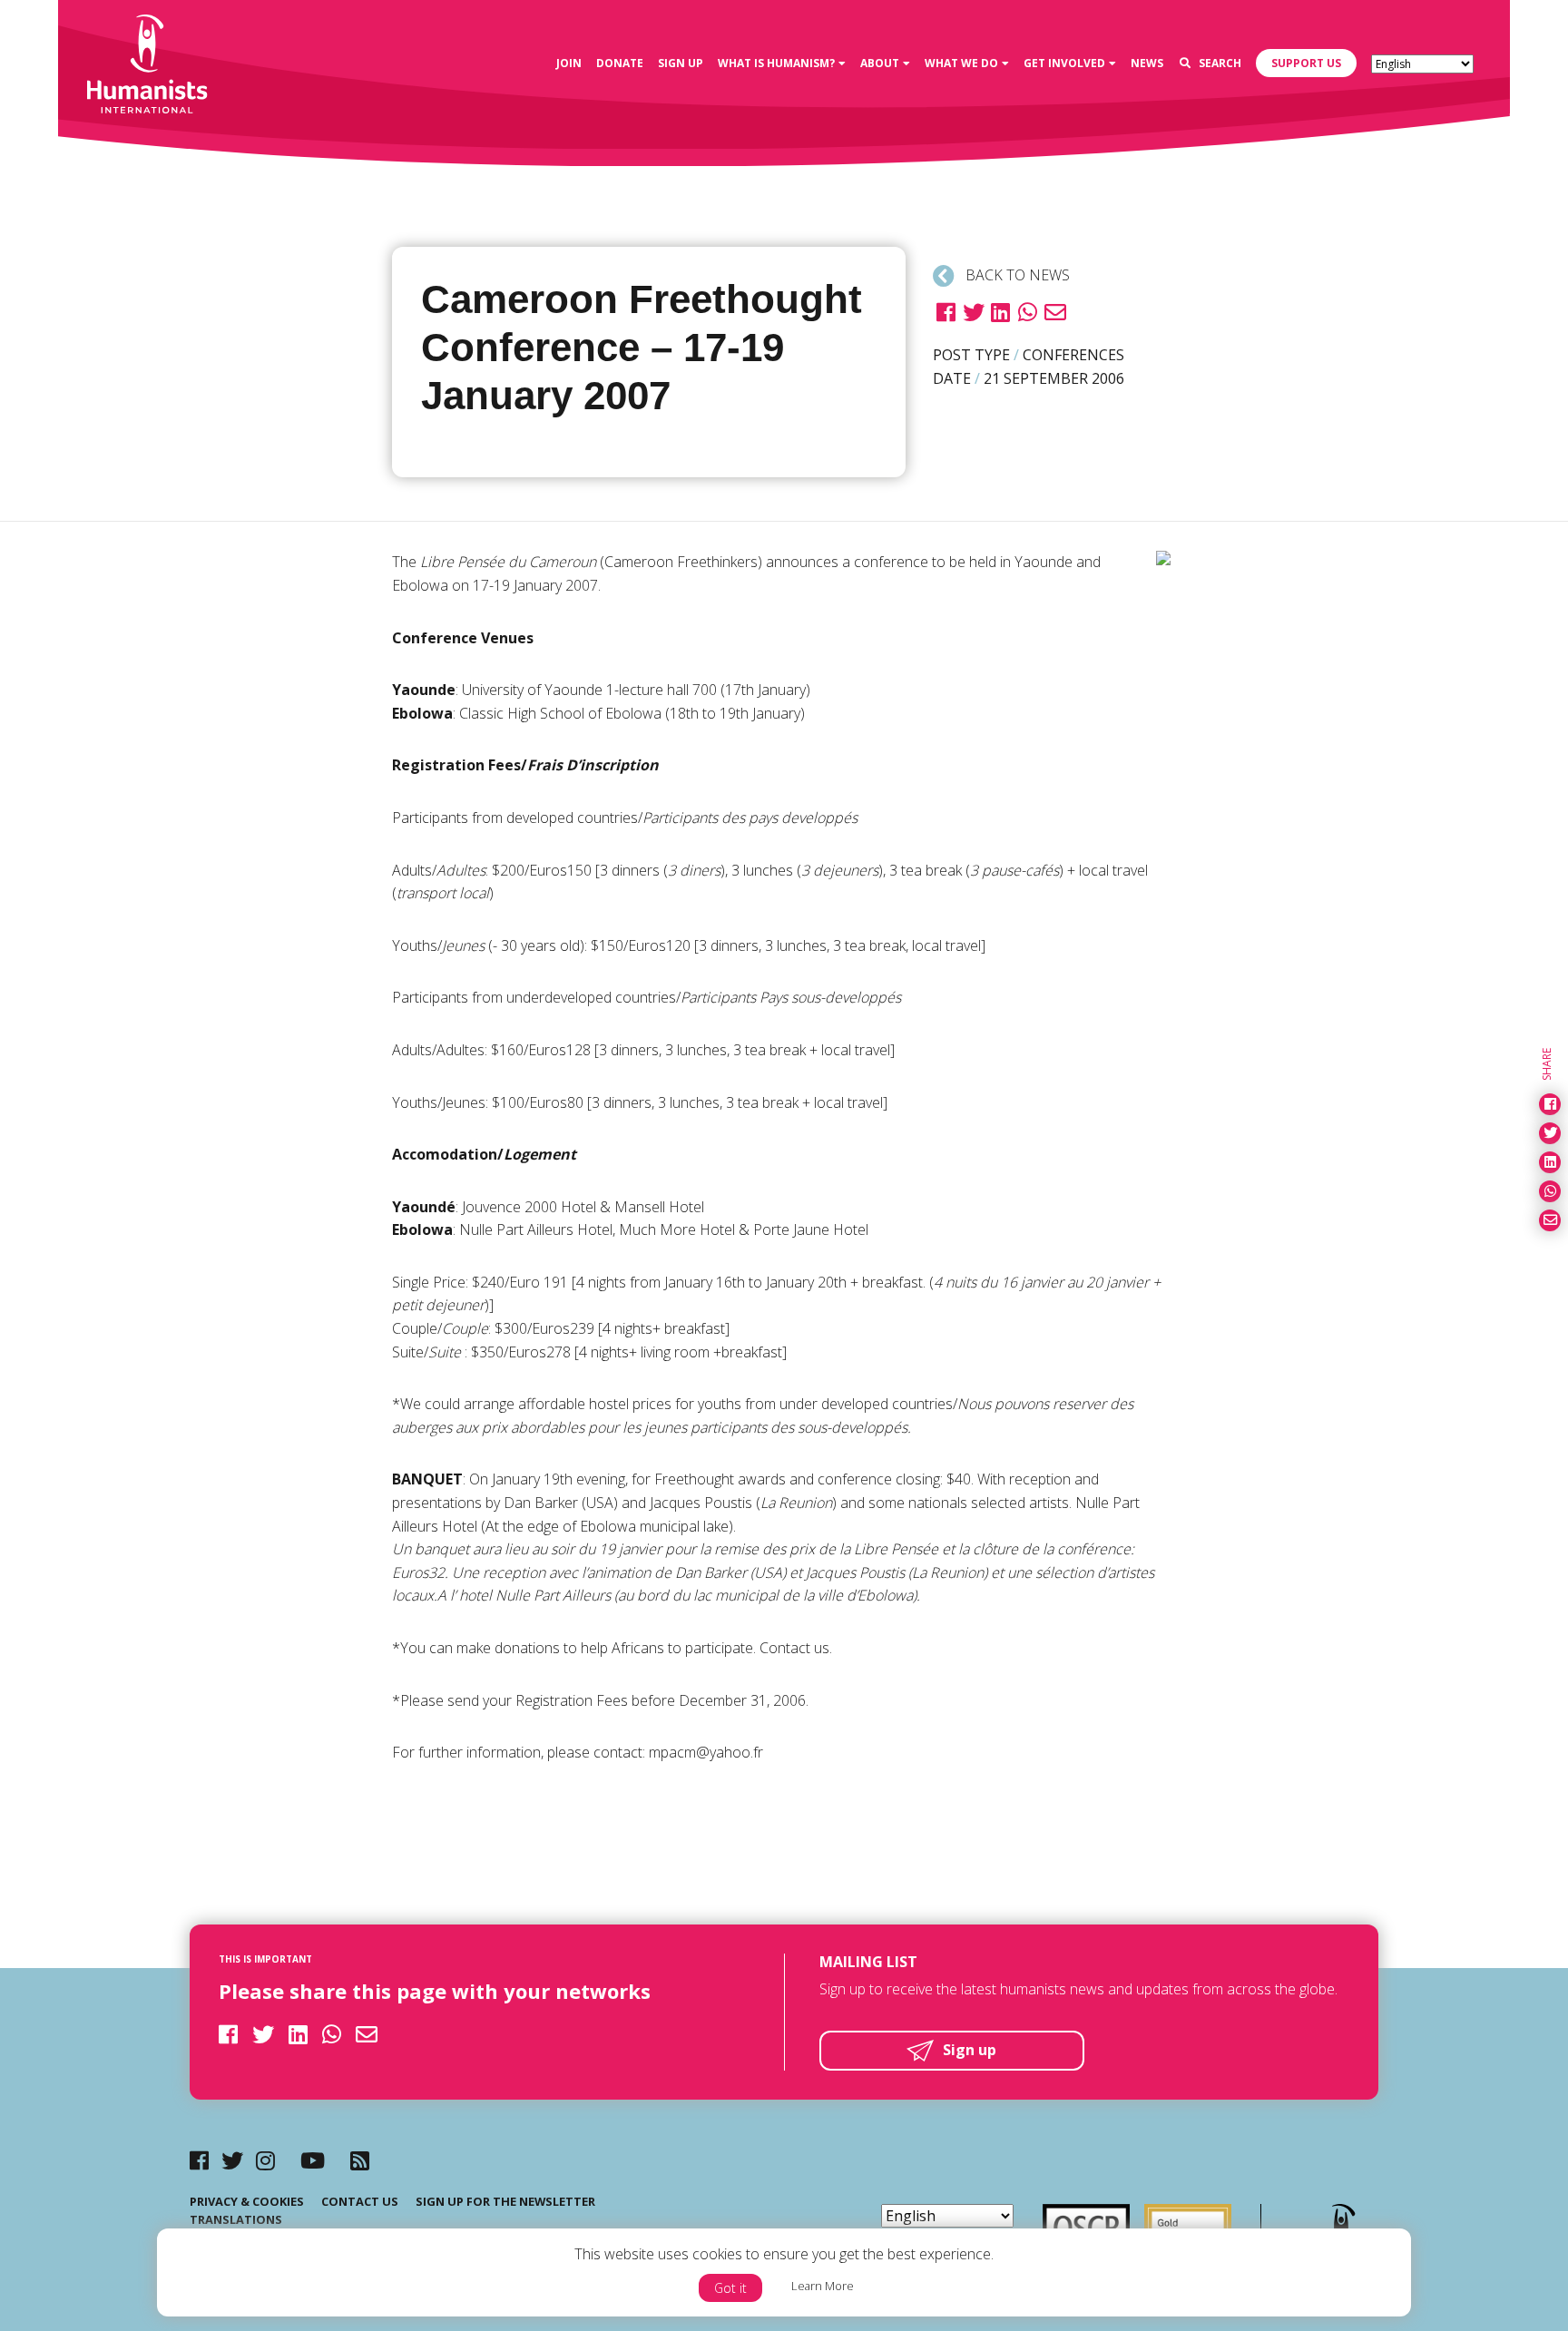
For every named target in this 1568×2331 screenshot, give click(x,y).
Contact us (360, 2201)
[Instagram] (265, 2160)
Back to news (1016, 275)
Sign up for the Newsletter (505, 2201)
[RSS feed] (360, 2160)
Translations (236, 2219)
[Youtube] (313, 2160)
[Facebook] (199, 2160)
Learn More (823, 2286)
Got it (730, 2288)
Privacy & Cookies (247, 2201)
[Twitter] (232, 2160)
